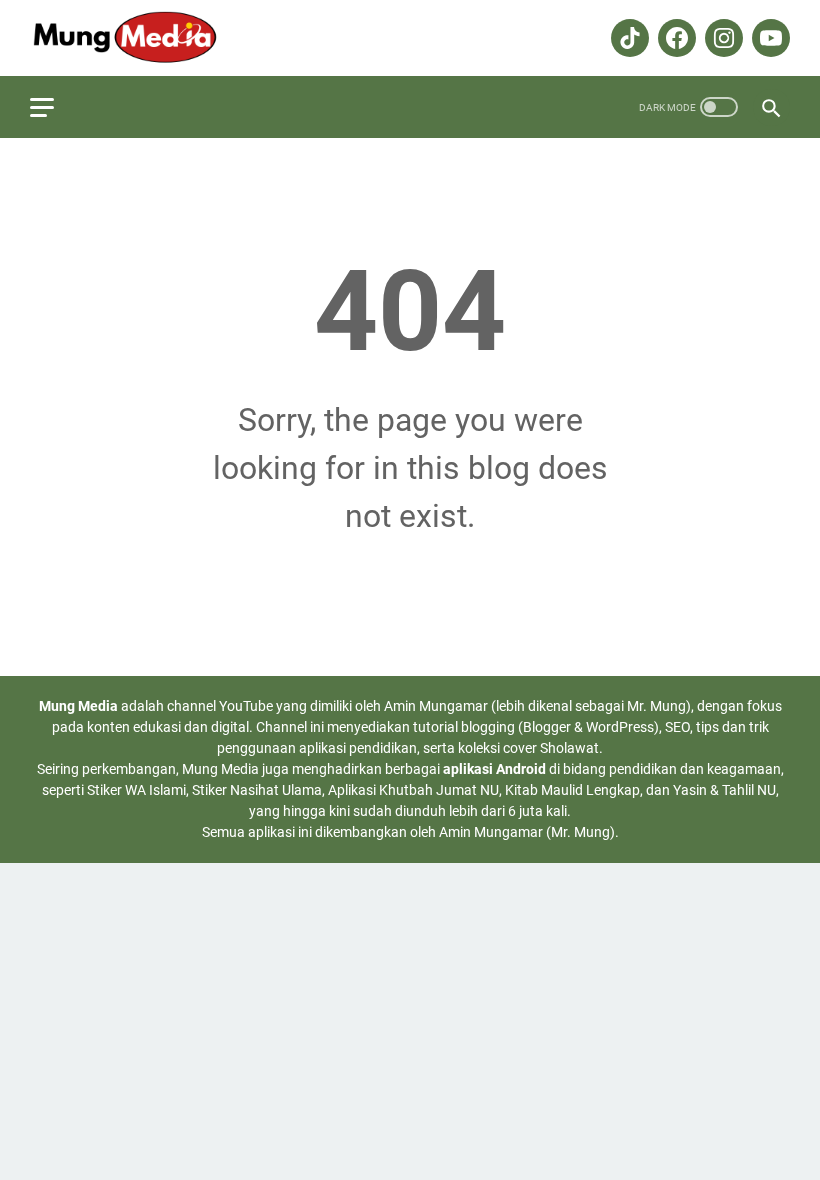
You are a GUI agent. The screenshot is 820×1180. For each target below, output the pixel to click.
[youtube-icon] (768, 38)
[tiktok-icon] (627, 38)
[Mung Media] (136, 38)
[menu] (54, 107)
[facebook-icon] (674, 38)
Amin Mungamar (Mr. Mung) (527, 832)
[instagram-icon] (721, 38)
